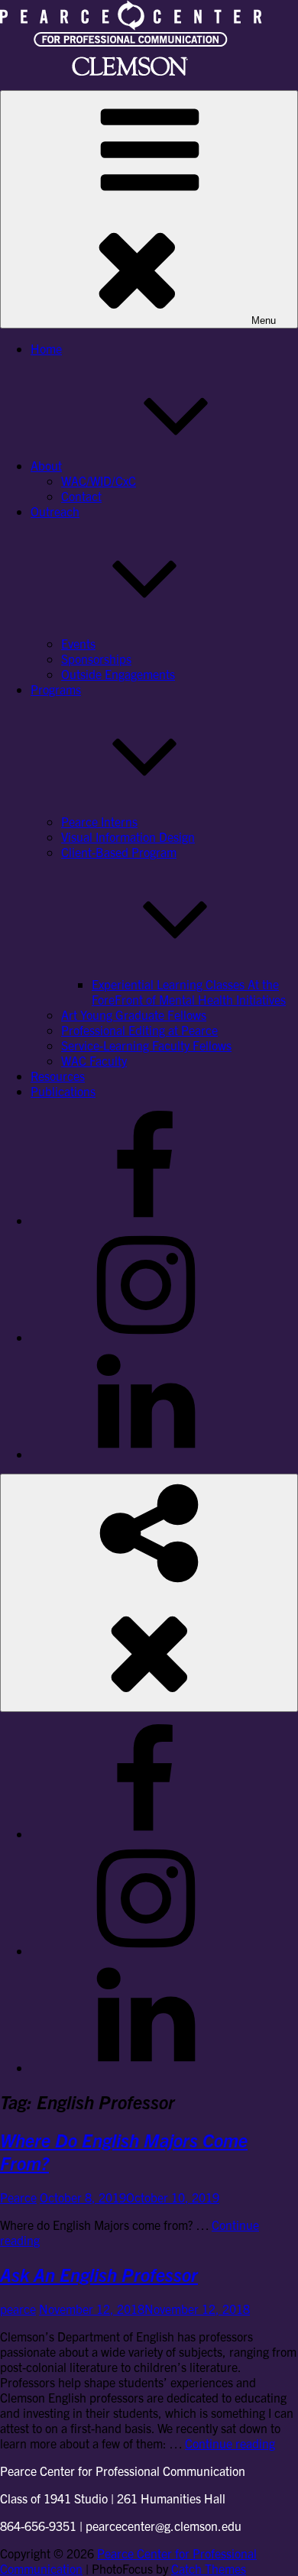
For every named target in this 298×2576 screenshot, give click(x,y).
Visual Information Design (128, 837)
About (46, 465)
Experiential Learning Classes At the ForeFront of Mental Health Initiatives (189, 992)
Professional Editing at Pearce (139, 1030)
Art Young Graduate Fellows (134, 1015)
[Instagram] (145, 1337)
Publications (63, 1091)
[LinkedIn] (145, 1454)
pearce (18, 2309)
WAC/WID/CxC (99, 481)
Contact (81, 496)
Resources (58, 1076)
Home (46, 348)
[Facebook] (145, 1220)
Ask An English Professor (99, 2274)
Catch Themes (209, 2568)
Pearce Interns (99, 821)
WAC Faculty (94, 1060)
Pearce (18, 2197)
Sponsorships (96, 659)
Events (78, 643)
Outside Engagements (118, 674)
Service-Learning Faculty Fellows (146, 1045)
